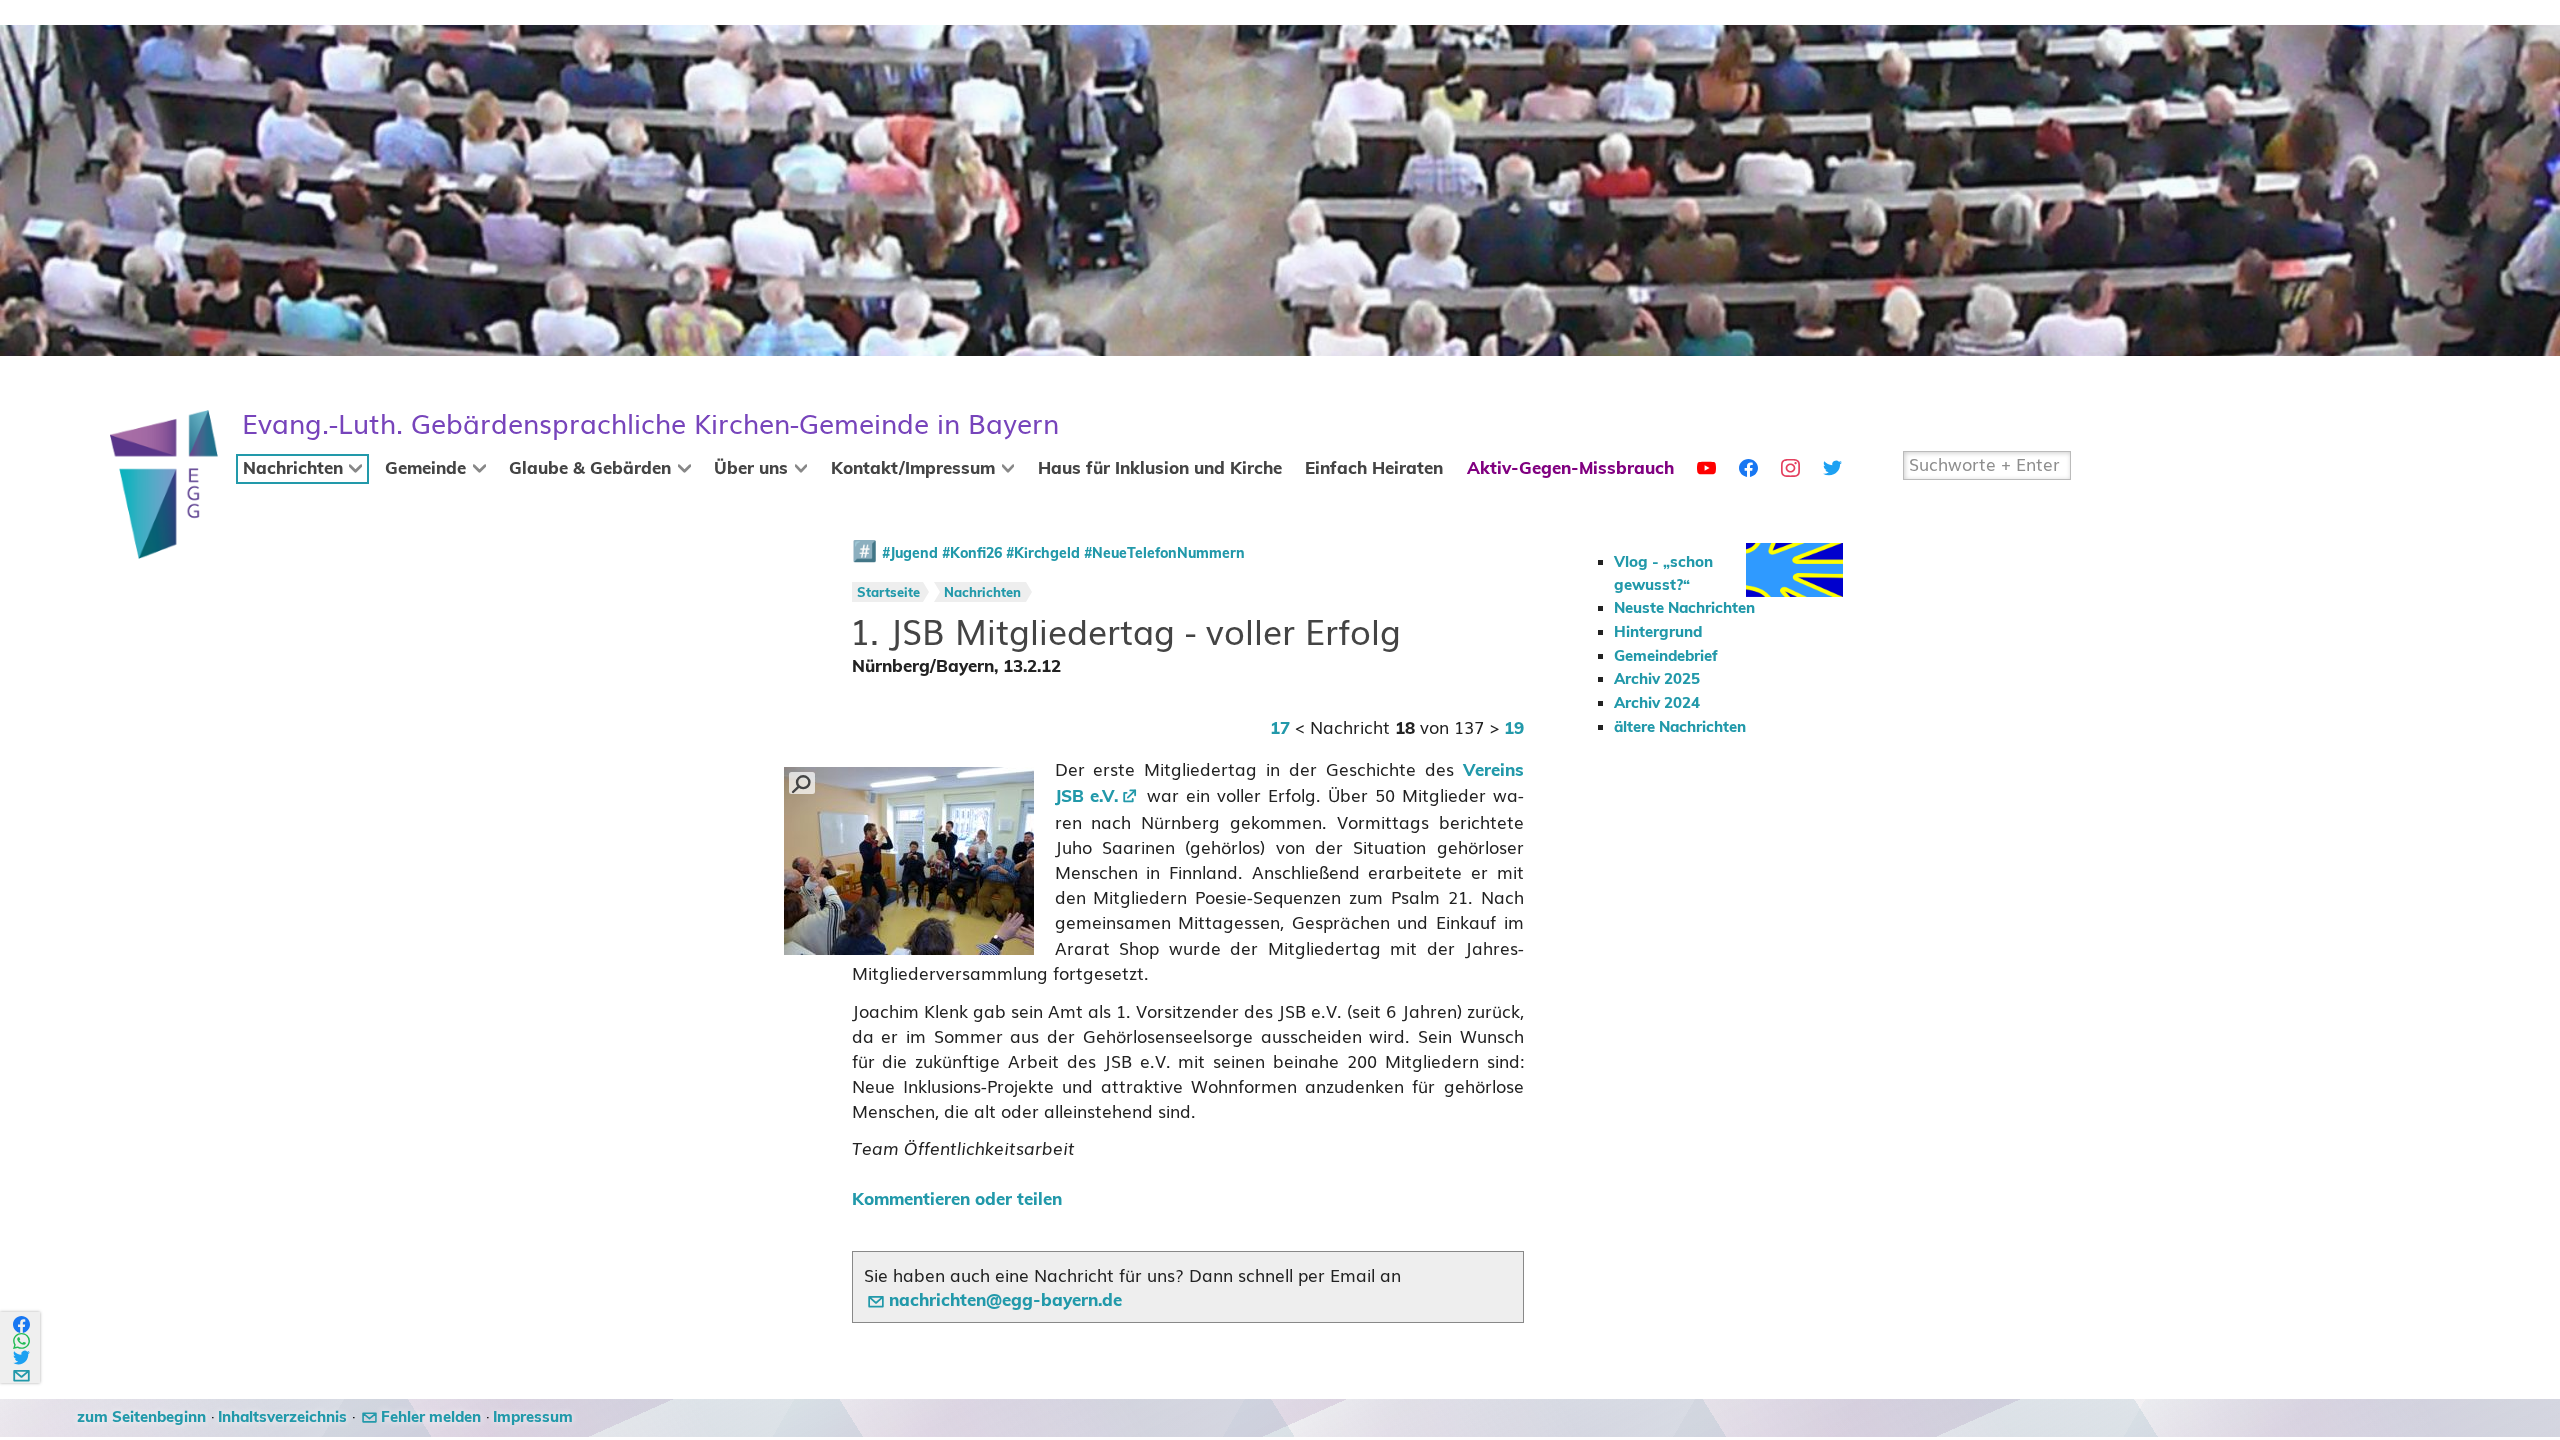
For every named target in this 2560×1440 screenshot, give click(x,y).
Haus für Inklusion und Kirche (1160, 469)
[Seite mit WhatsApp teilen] (22, 1341)
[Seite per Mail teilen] (22, 1372)
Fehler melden (431, 1417)
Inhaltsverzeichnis (282, 1417)
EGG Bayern (650, 424)
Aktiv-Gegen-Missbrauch (1570, 469)
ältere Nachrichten (1680, 727)
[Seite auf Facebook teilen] (22, 1324)
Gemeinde (425, 469)
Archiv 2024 (1657, 703)
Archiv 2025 (1657, 679)
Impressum (533, 1417)
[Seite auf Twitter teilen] (22, 1357)
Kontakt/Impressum (913, 469)
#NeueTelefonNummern (1164, 554)
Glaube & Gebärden (590, 469)
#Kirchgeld (1043, 554)
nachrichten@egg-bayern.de (1005, 1301)
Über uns (751, 469)
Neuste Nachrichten (1684, 608)
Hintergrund (1658, 632)
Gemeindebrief (1666, 656)
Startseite (888, 593)
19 (1514, 729)
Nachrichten (293, 469)
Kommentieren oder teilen (957, 1200)
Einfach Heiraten (1374, 469)
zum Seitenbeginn (141, 1417)
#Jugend (910, 554)
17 (1280, 729)
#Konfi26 (972, 554)
